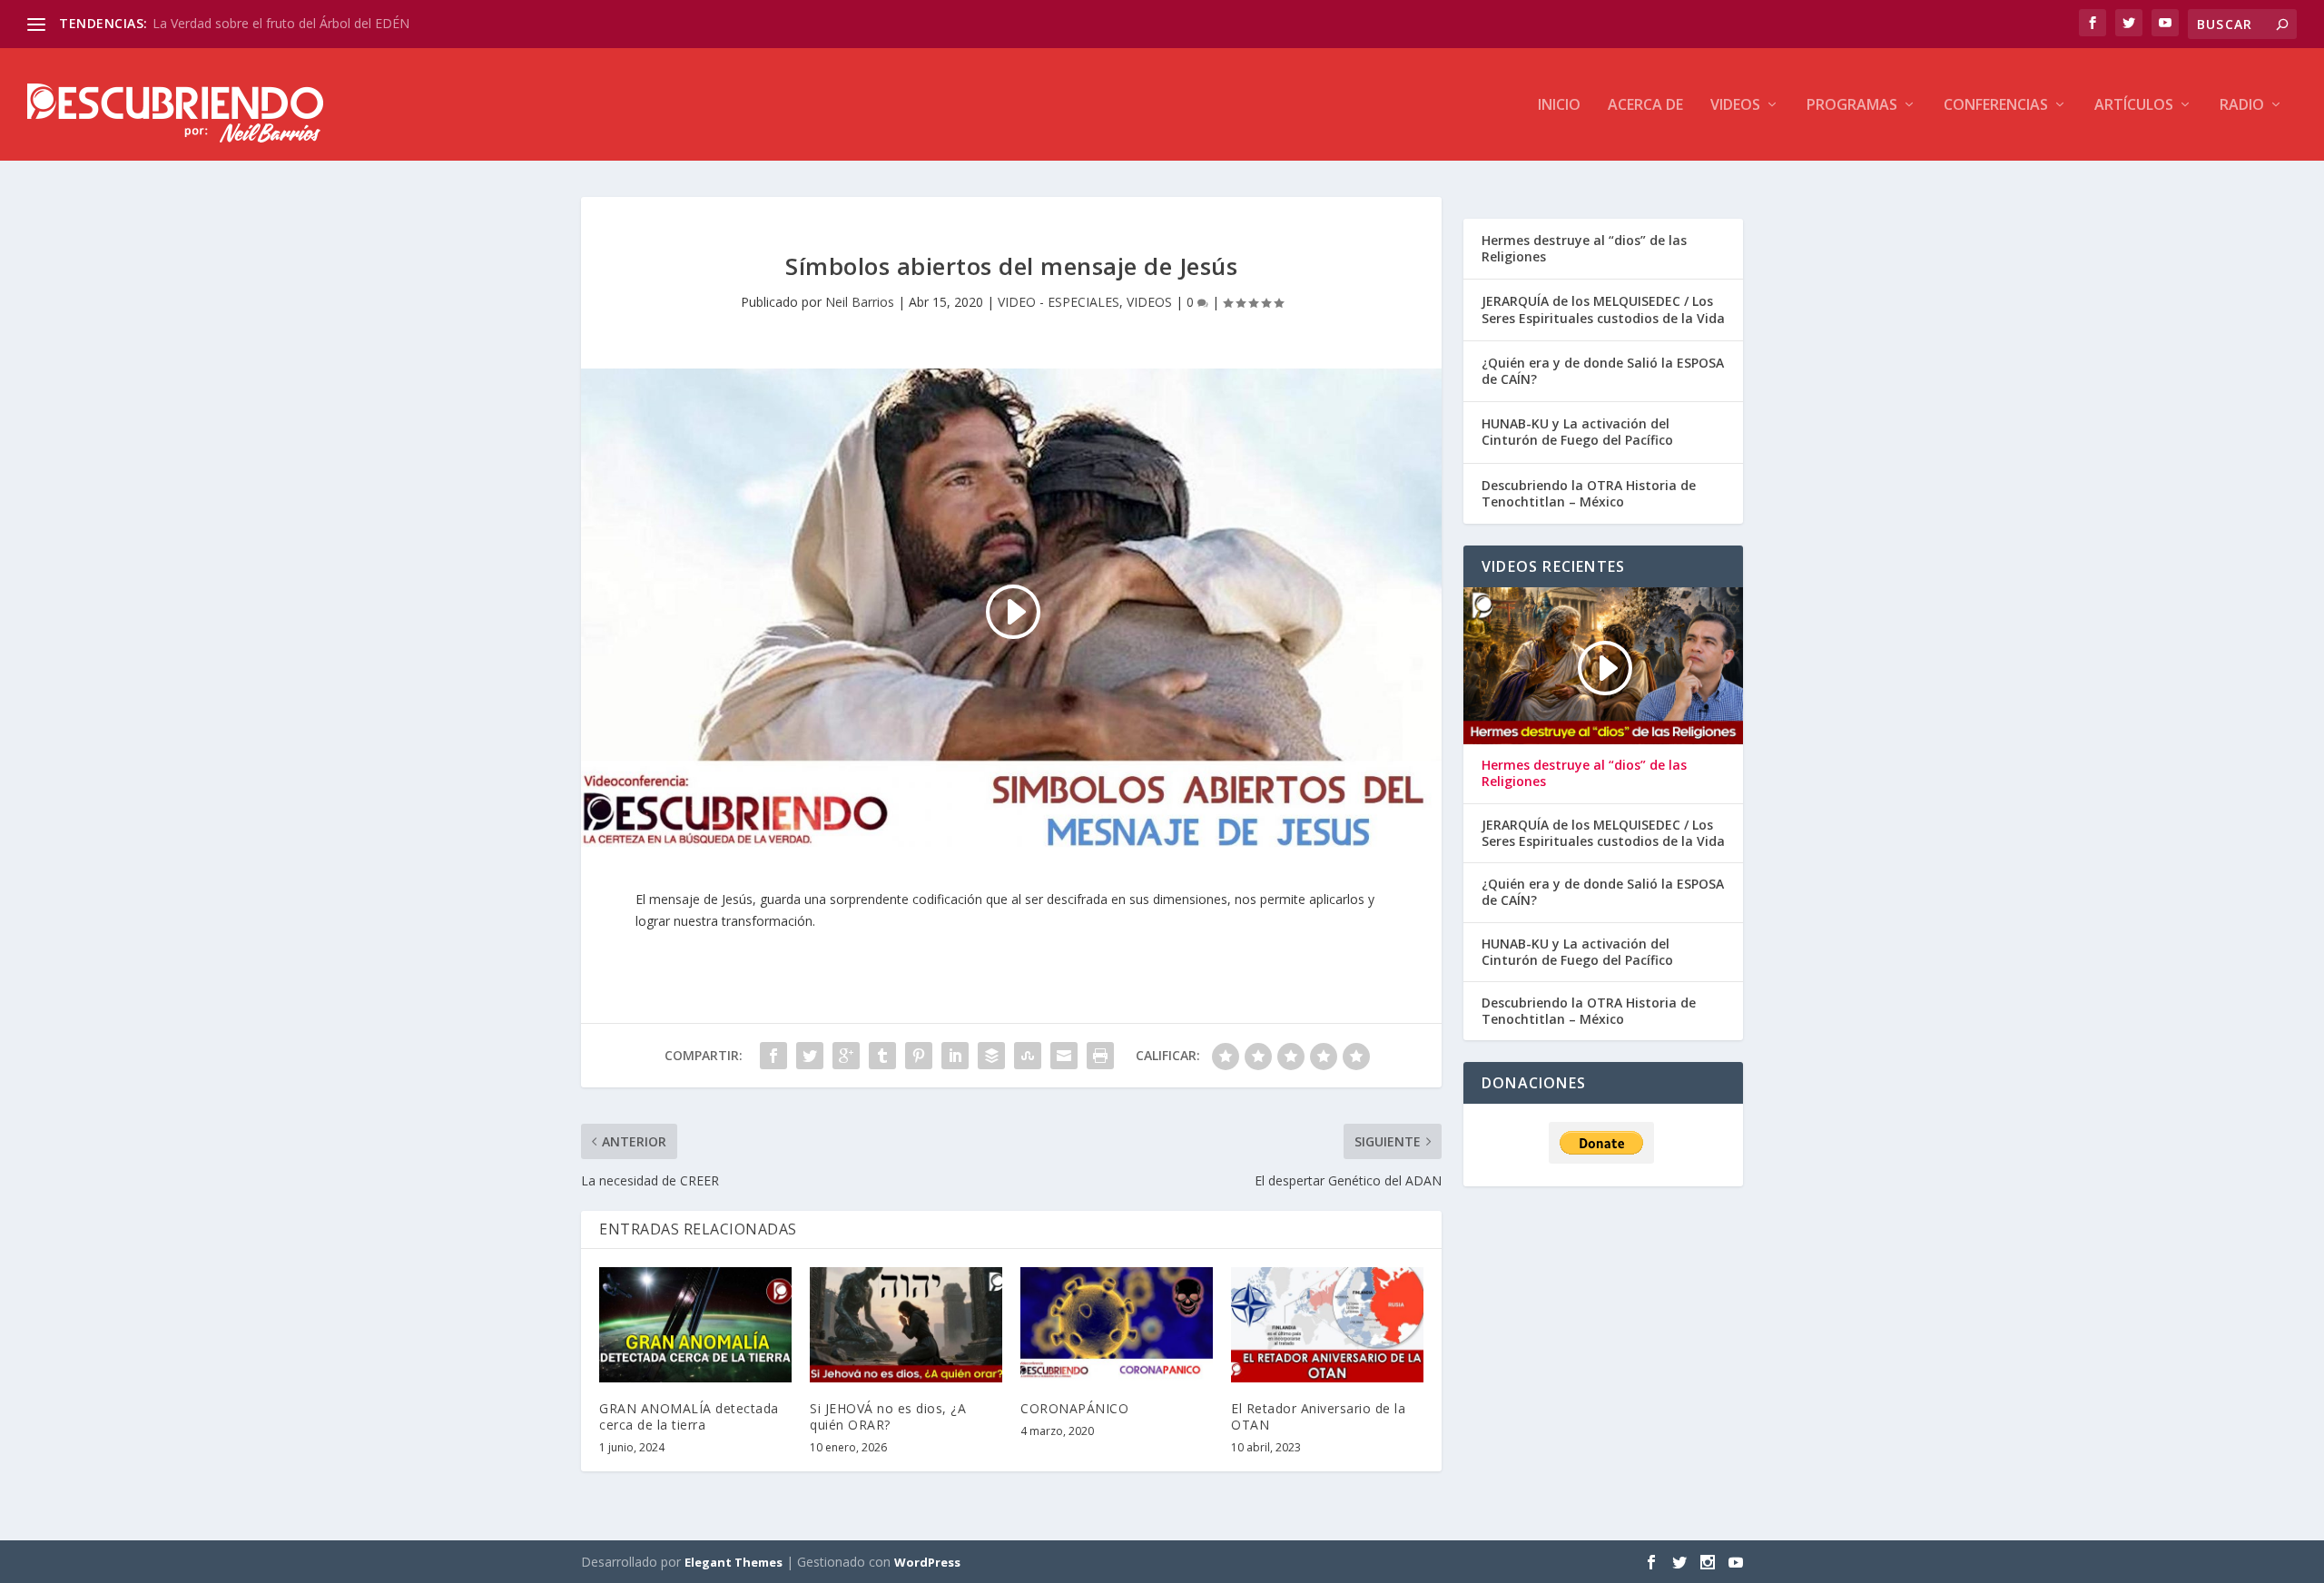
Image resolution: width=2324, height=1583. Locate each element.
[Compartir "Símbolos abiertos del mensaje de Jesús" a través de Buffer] (991, 1056)
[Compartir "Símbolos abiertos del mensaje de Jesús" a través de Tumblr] (882, 1056)
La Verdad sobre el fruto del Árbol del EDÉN (281, 23)
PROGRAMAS (1852, 106)
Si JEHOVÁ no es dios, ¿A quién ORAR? (888, 1416)
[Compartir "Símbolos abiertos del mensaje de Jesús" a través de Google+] (846, 1056)
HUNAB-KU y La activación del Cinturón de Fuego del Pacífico (1577, 432)
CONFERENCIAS (1996, 106)
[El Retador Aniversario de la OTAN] (1327, 1325)
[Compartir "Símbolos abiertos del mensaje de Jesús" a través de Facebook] (773, 1056)
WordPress (927, 1562)
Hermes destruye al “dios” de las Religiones (1584, 248)
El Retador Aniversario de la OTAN (1318, 1416)
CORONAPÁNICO (1074, 1408)
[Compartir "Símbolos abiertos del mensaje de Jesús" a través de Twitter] (810, 1056)
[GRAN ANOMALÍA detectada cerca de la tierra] (695, 1325)
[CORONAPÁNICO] (1117, 1325)
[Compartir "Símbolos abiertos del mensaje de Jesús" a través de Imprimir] (1100, 1056)
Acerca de (1645, 106)
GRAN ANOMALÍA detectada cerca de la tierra (689, 1416)
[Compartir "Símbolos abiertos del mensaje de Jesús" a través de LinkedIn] (955, 1056)
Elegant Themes (734, 1562)
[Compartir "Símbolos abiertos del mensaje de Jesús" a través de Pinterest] (919, 1056)
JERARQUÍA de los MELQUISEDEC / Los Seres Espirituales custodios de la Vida (1603, 309)
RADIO (2242, 106)
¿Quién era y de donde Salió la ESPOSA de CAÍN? (1603, 371)
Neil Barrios (860, 302)
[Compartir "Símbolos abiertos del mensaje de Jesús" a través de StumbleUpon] (1028, 1056)
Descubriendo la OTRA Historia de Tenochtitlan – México (1589, 493)
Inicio (1559, 106)
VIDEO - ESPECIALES (1059, 302)
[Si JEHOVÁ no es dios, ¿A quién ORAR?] (906, 1325)
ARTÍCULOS (2134, 106)
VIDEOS (1735, 106)
